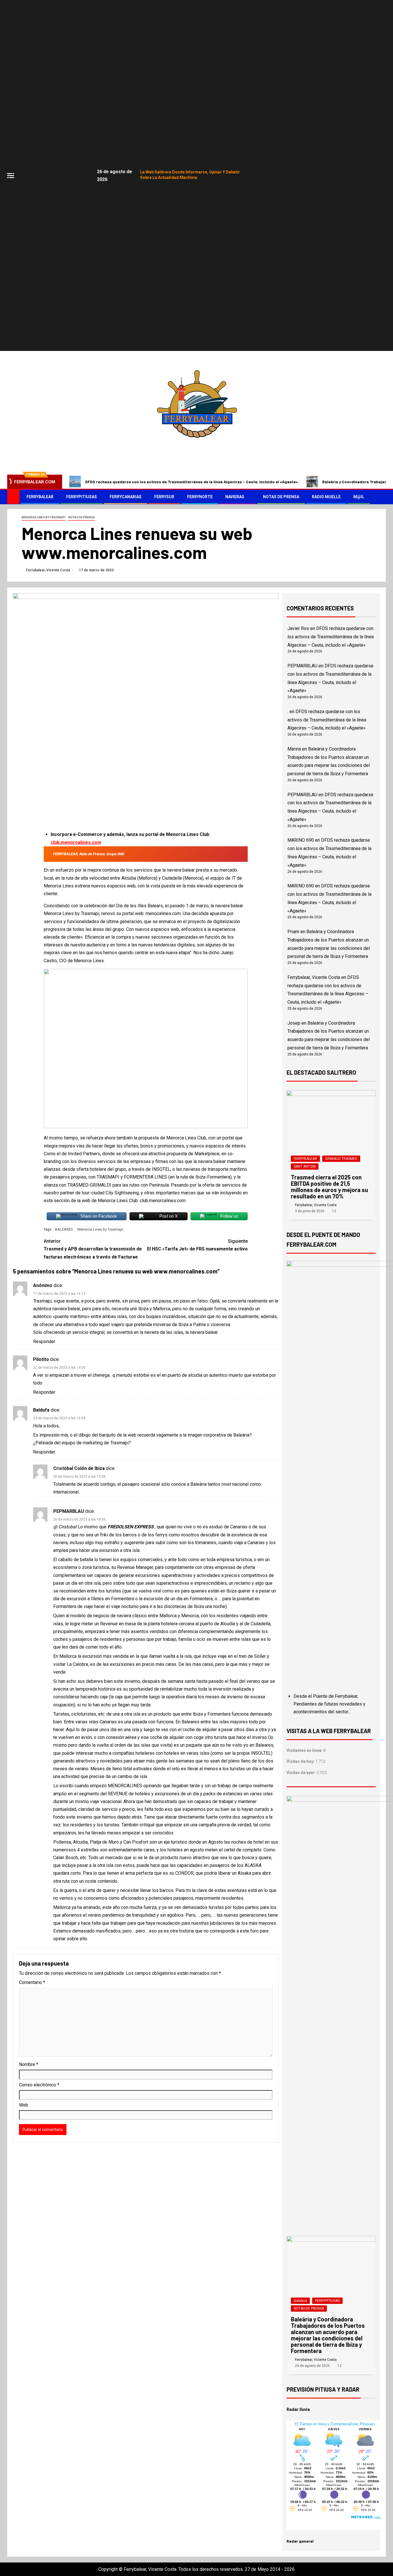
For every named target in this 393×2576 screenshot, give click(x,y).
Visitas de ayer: (302, 1773)
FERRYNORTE (200, 497)
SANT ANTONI (305, 1166)
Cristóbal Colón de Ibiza (79, 1468)
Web (24, 2105)
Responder (44, 1342)
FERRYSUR (164, 497)
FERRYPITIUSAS (82, 497)
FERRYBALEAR (40, 497)
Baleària (300, 2301)
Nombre (29, 2064)
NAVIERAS (235, 497)
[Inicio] (13, 497)
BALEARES (64, 1229)
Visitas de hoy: (301, 1761)
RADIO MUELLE (326, 497)
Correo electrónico (39, 2085)
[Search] (381, 497)
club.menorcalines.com (76, 842)
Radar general (300, 2541)
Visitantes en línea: (305, 1750)
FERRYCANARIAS (126, 497)
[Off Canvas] (11, 176)
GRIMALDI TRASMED (341, 1159)
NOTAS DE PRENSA (281, 497)
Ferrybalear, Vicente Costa (48, 570)
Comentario (32, 1982)
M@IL (359, 497)
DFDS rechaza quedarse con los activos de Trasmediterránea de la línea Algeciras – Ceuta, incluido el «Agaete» (191, 482)
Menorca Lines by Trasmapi (43, 517)
